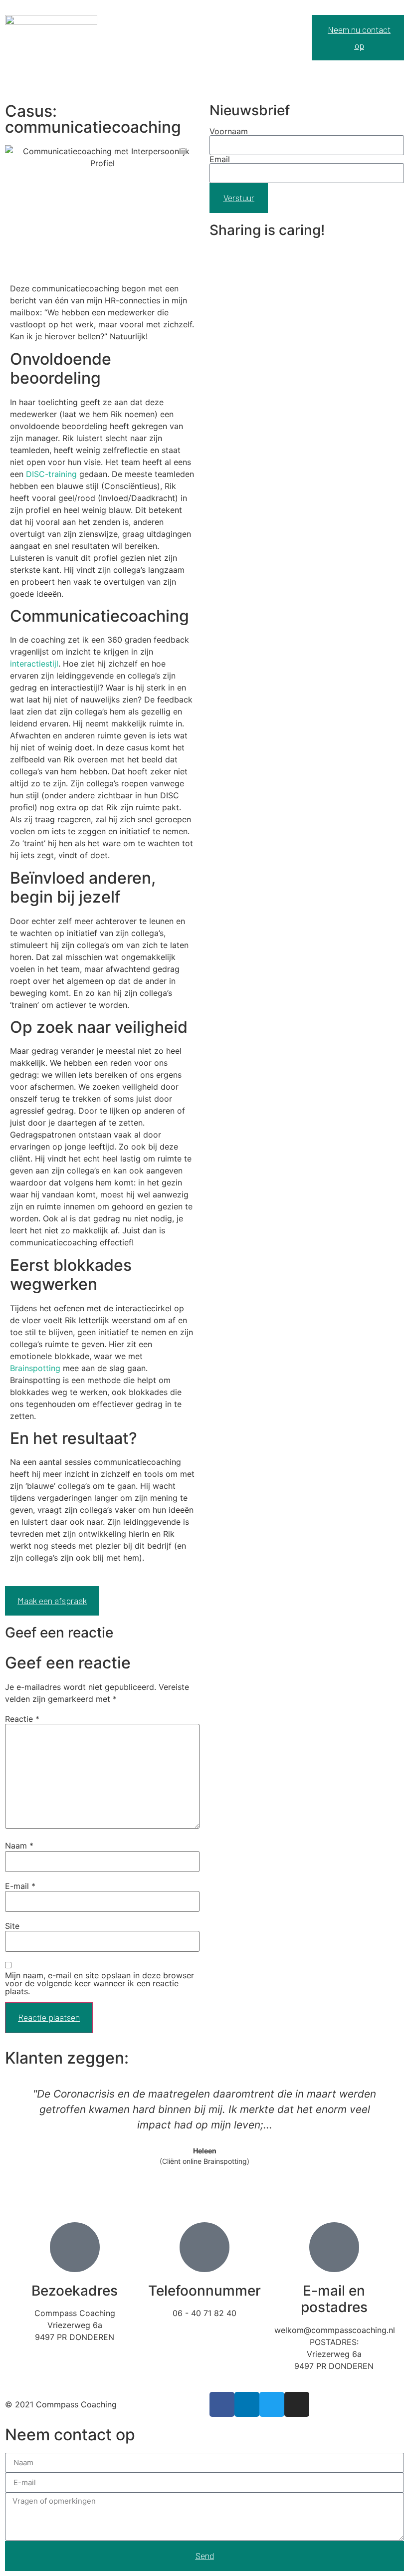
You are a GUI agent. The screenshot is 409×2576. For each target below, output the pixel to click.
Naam (19, 1846)
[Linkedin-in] (247, 2404)
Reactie (22, 1719)
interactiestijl (34, 664)
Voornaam (229, 131)
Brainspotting (35, 1368)
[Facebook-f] (222, 2404)
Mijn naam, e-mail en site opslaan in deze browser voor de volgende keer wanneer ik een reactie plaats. (100, 1983)
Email (220, 159)
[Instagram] (297, 2404)
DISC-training (51, 474)
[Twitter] (272, 2404)
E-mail (20, 1886)
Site (12, 1926)
